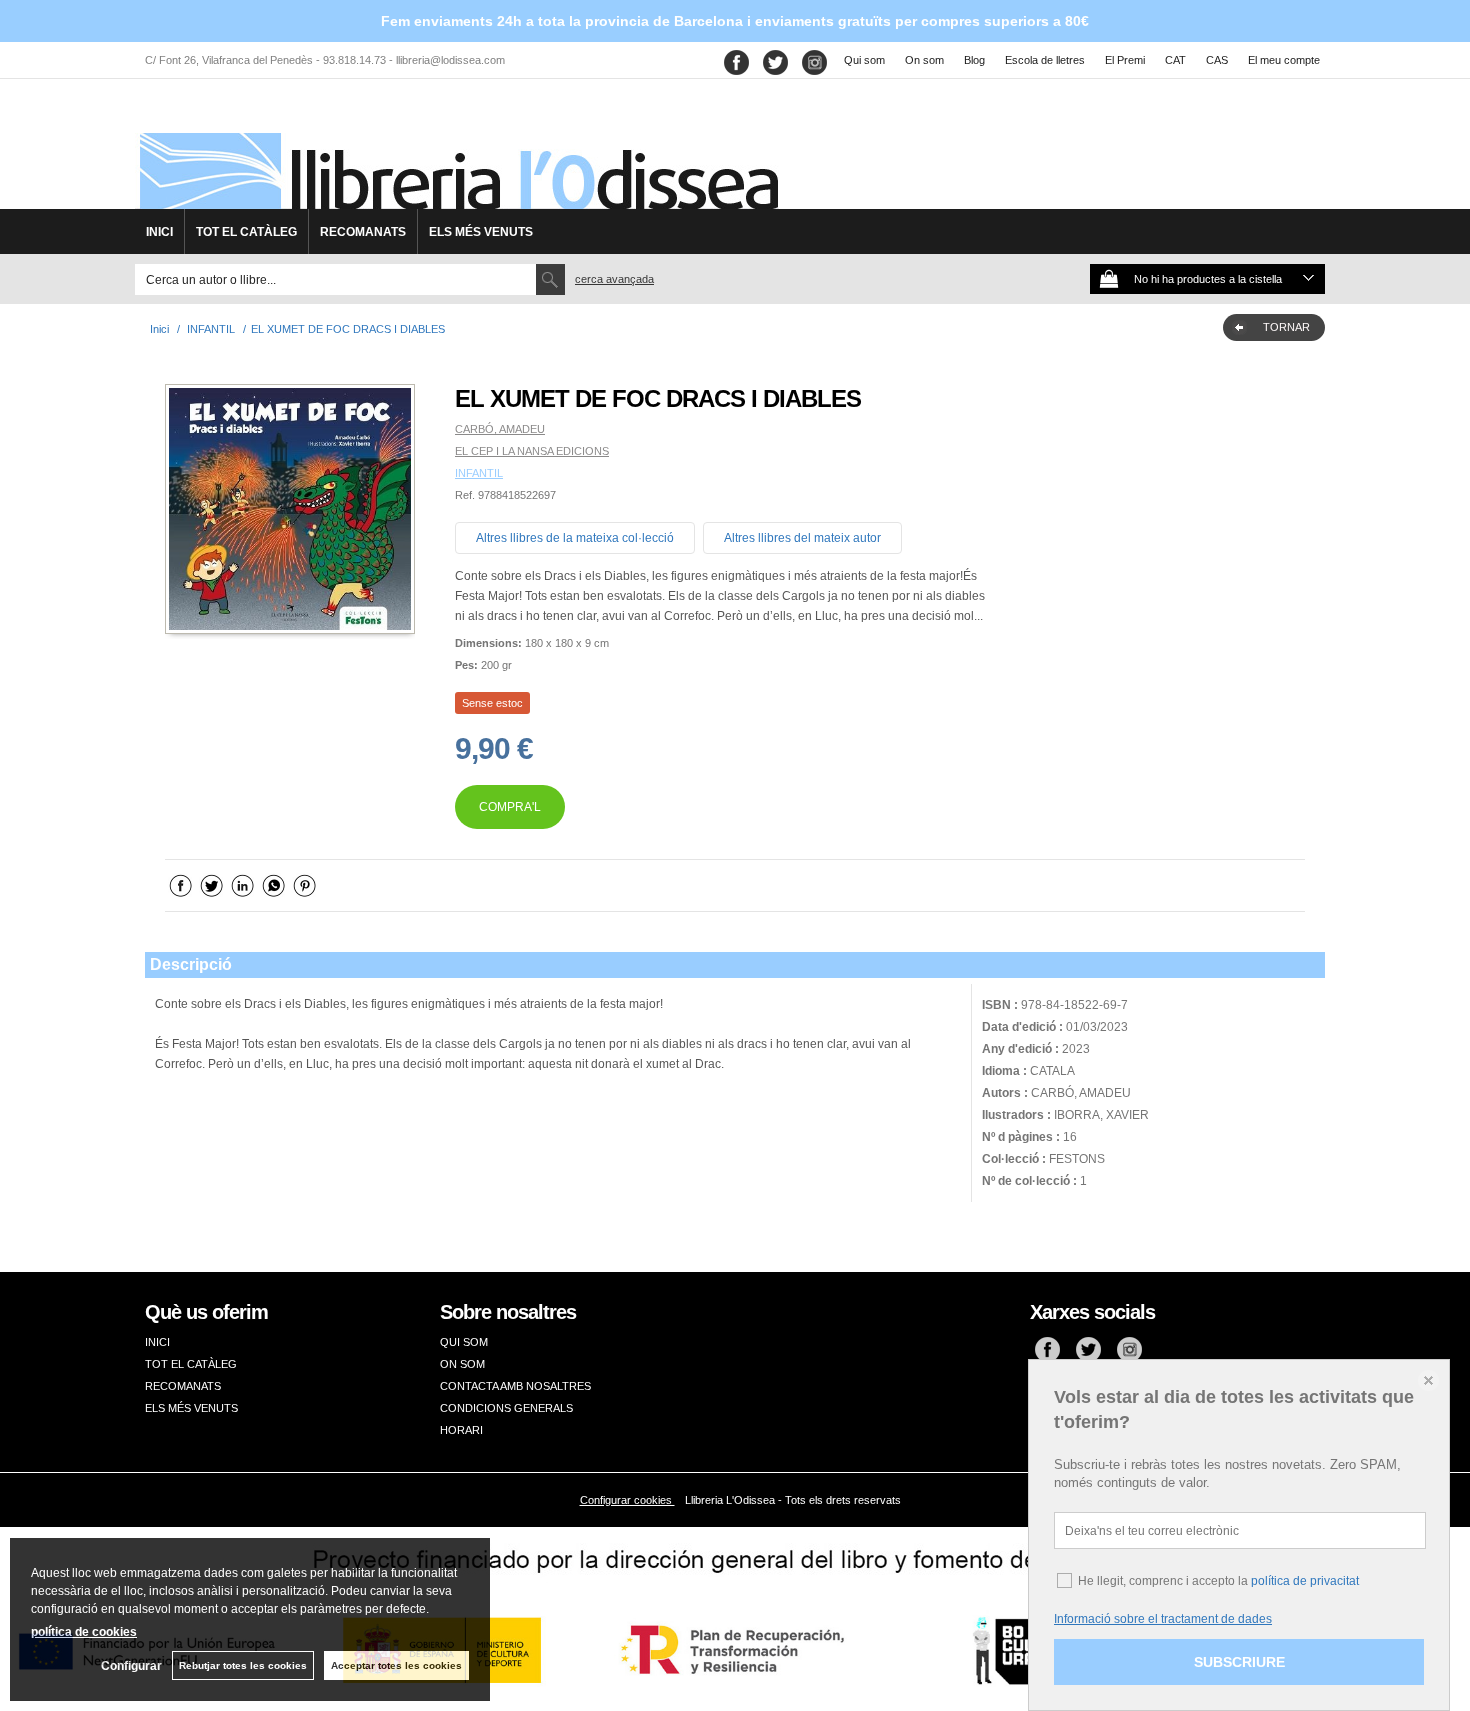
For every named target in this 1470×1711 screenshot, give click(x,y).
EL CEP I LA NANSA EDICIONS (532, 451)
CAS (1217, 60)
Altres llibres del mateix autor (802, 538)
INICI (159, 232)
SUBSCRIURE (1239, 1662)
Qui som (864, 60)
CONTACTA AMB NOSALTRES (515, 1386)
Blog (974, 60)
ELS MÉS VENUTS (481, 232)
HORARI (461, 1430)
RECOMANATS (363, 232)
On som (924, 60)
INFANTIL (479, 473)
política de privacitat (1305, 1581)
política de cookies (84, 1632)
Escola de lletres (1045, 60)
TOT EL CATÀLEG (246, 232)
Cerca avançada (614, 279)
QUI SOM (464, 1342)
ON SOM (462, 1364)
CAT (1175, 60)
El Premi (1125, 60)
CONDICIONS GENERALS (506, 1408)
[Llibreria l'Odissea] (457, 151)
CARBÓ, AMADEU (500, 429)
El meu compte (1284, 60)
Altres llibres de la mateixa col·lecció (575, 538)
